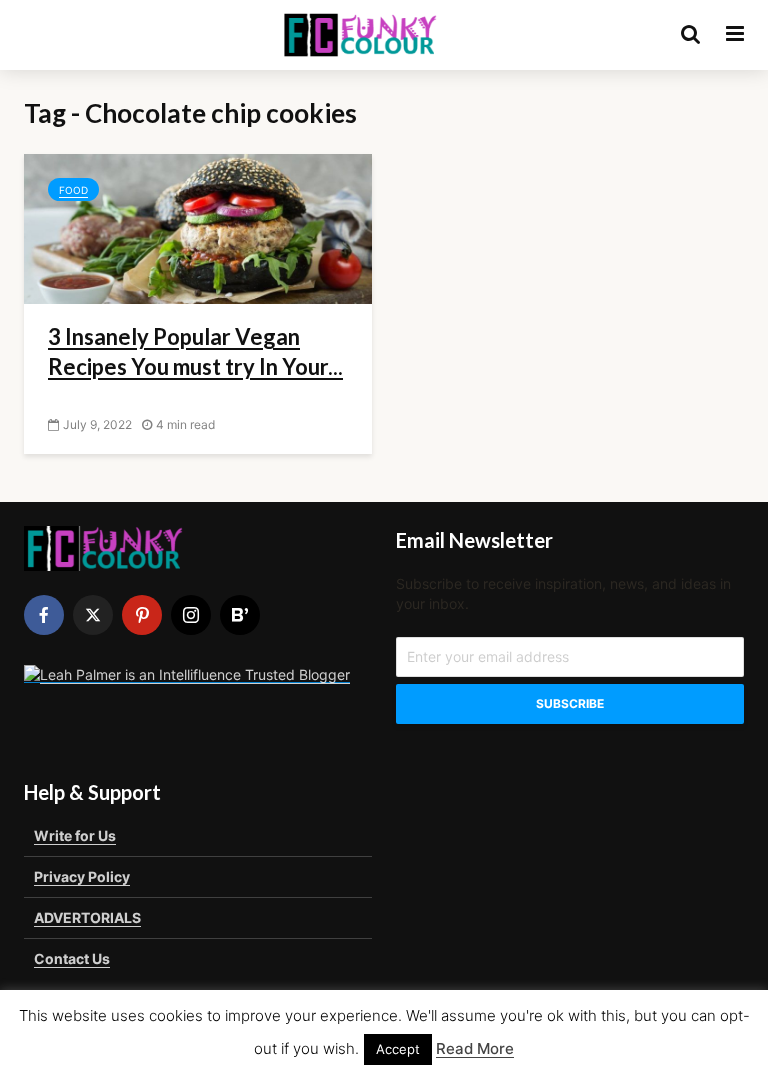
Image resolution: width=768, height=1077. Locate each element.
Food (73, 190)
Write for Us (75, 835)
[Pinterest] (142, 615)
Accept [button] (398, 1049)
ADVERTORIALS (87, 917)
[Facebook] (44, 615)
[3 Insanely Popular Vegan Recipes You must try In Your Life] (198, 227)
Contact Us (72, 958)
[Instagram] (191, 615)
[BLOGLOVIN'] (240, 615)
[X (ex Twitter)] (93, 615)
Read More (475, 1048)
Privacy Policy (82, 876)
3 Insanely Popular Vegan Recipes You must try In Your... (195, 351)
